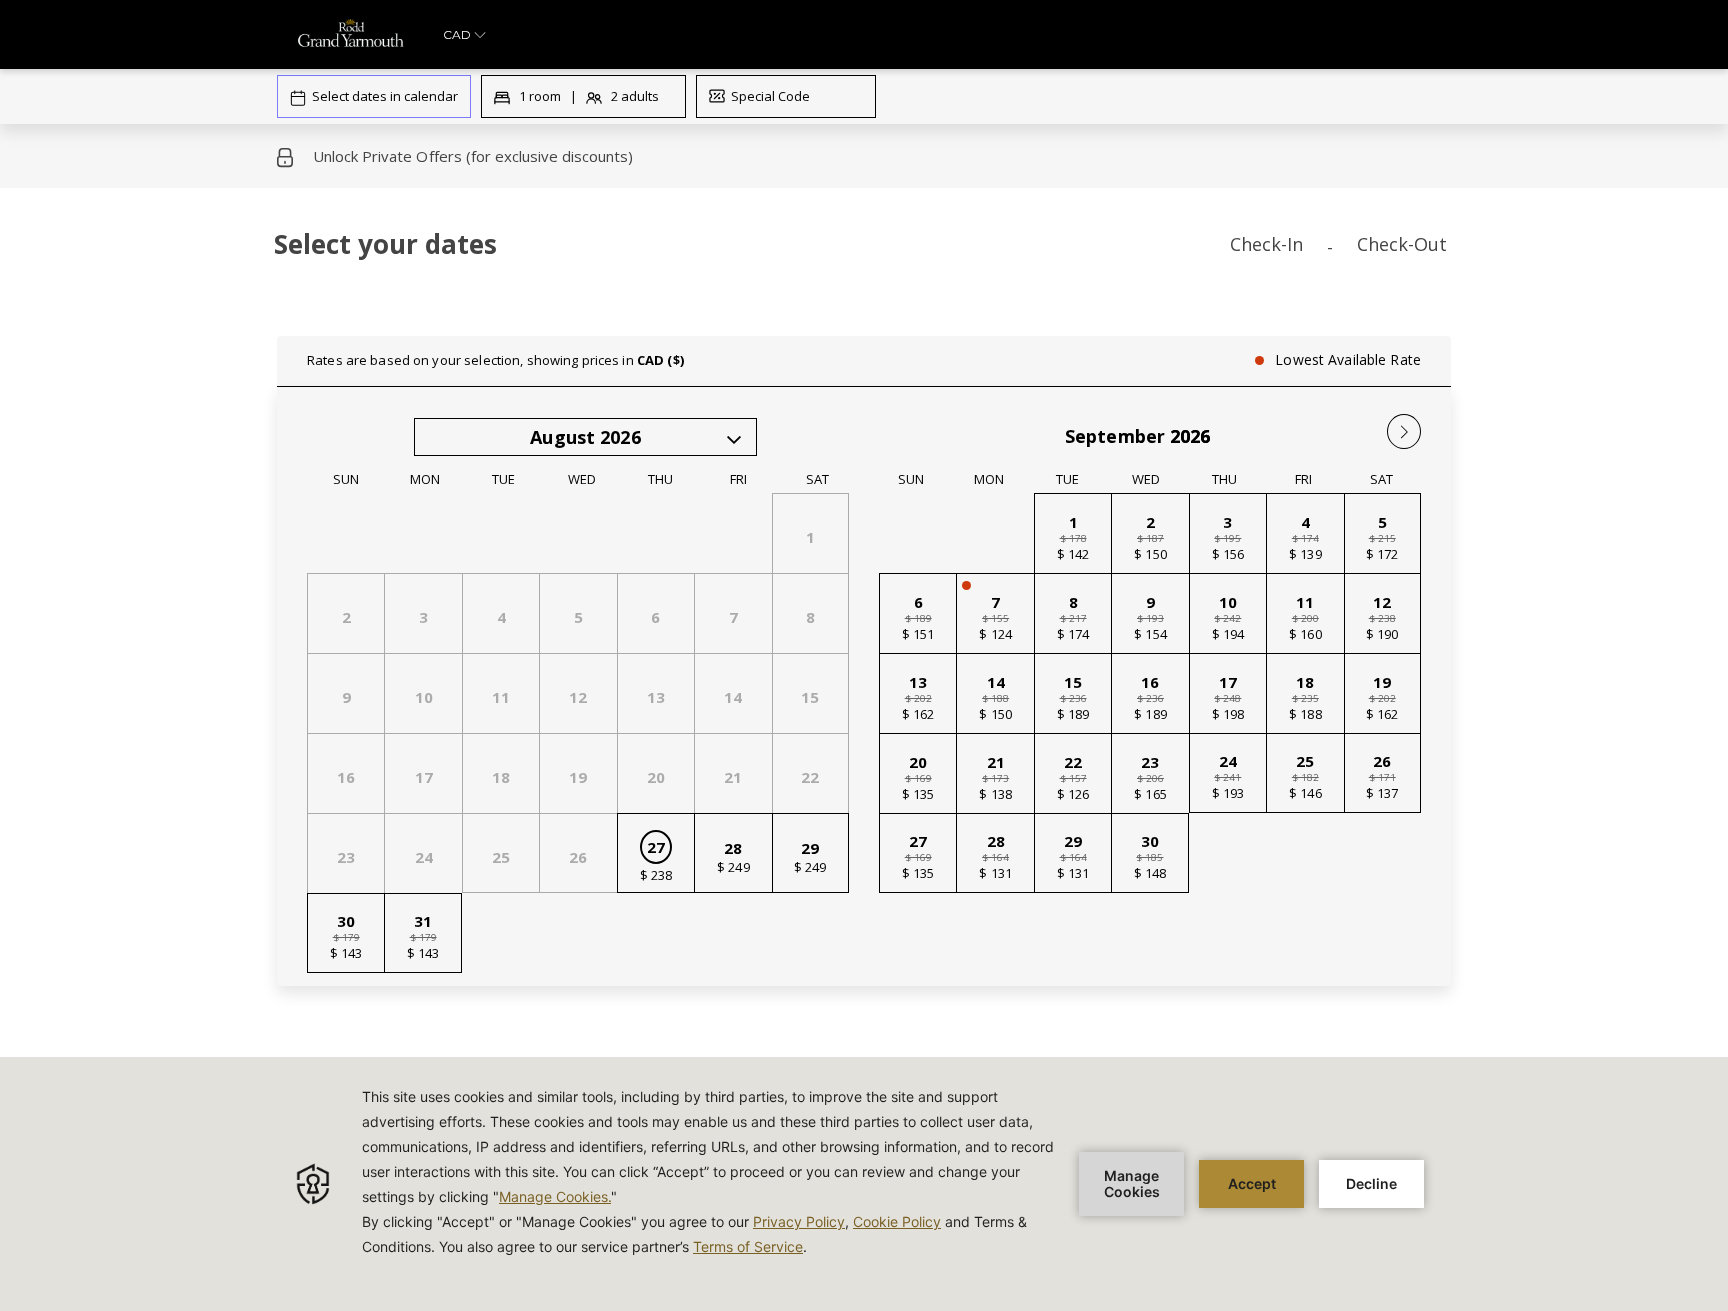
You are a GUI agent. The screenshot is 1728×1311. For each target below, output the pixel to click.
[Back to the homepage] (350, 34)
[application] (864, 1184)
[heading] (664, 252)
